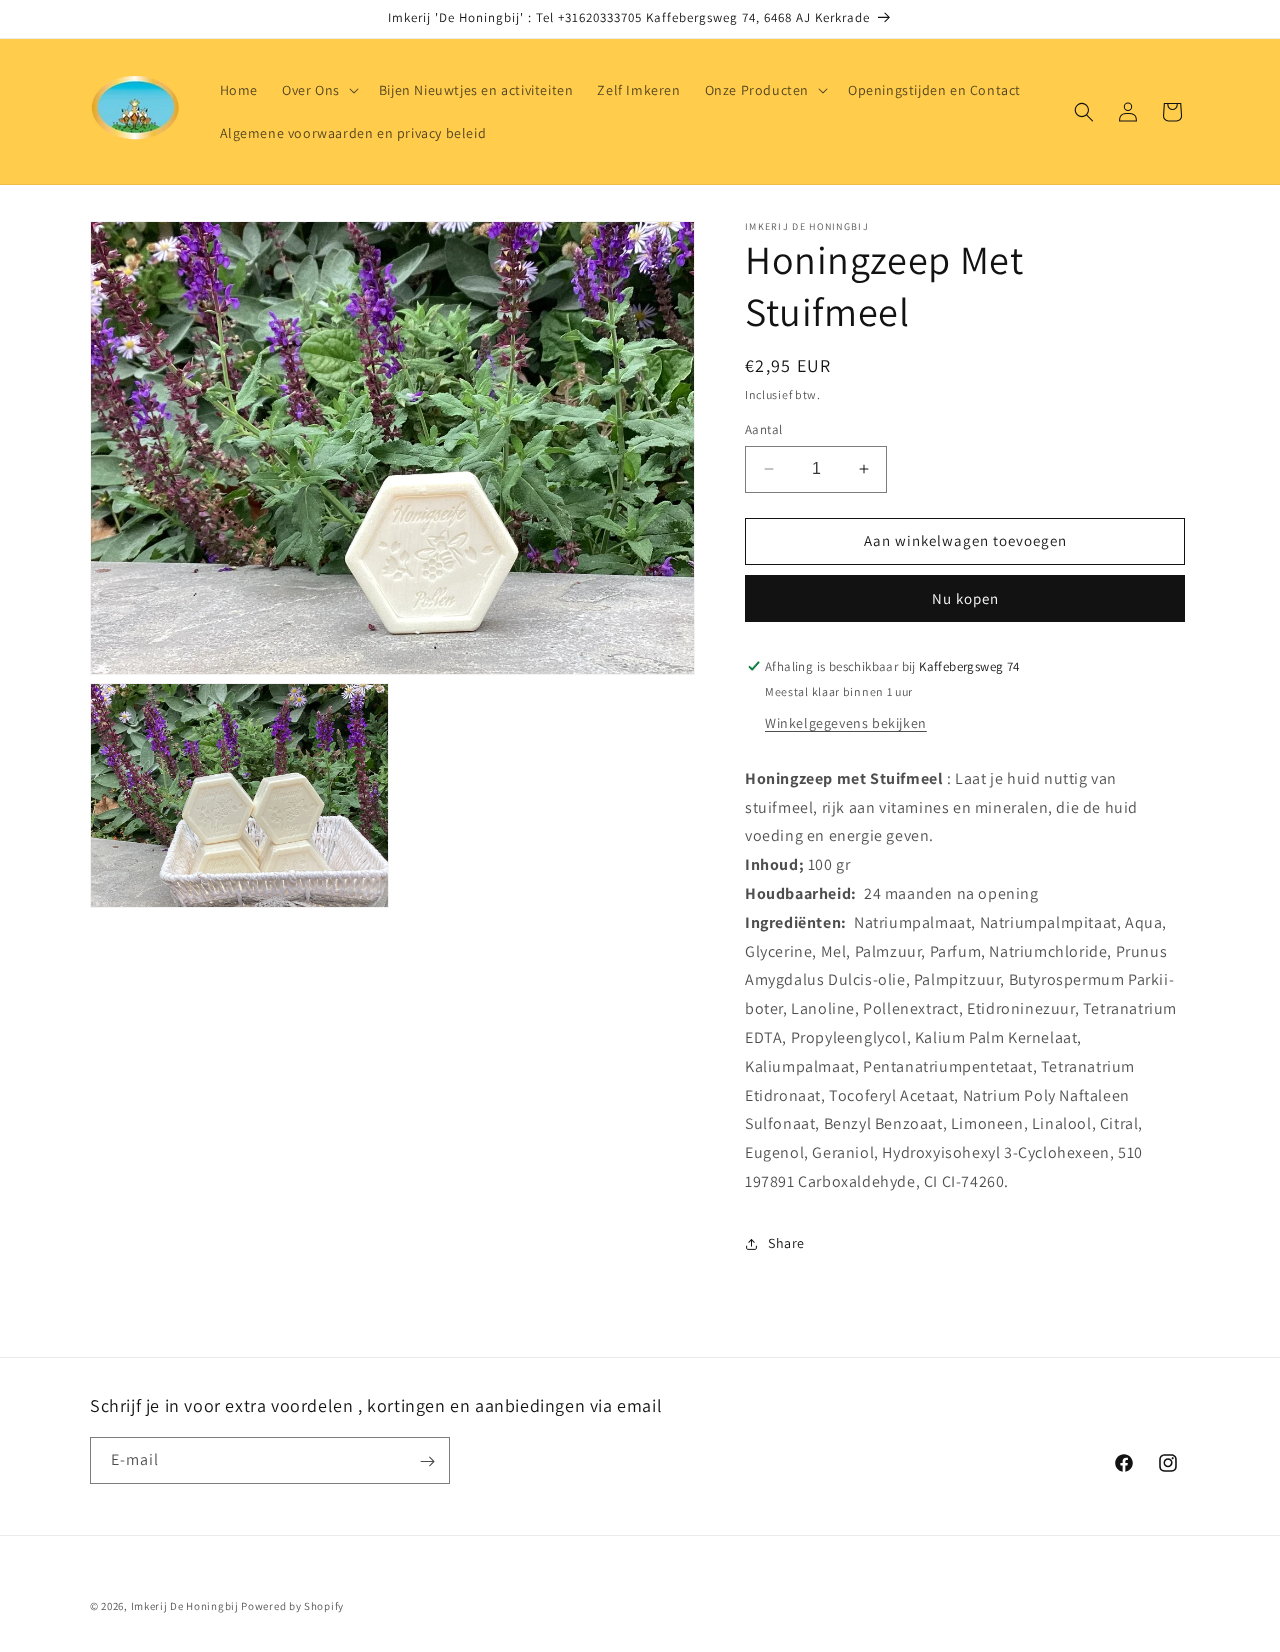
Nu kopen (965, 598)
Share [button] (786, 1243)
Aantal (763, 429)
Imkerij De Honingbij (185, 1606)
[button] (318, 90)
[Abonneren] (427, 1461)
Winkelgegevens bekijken (846, 723)
